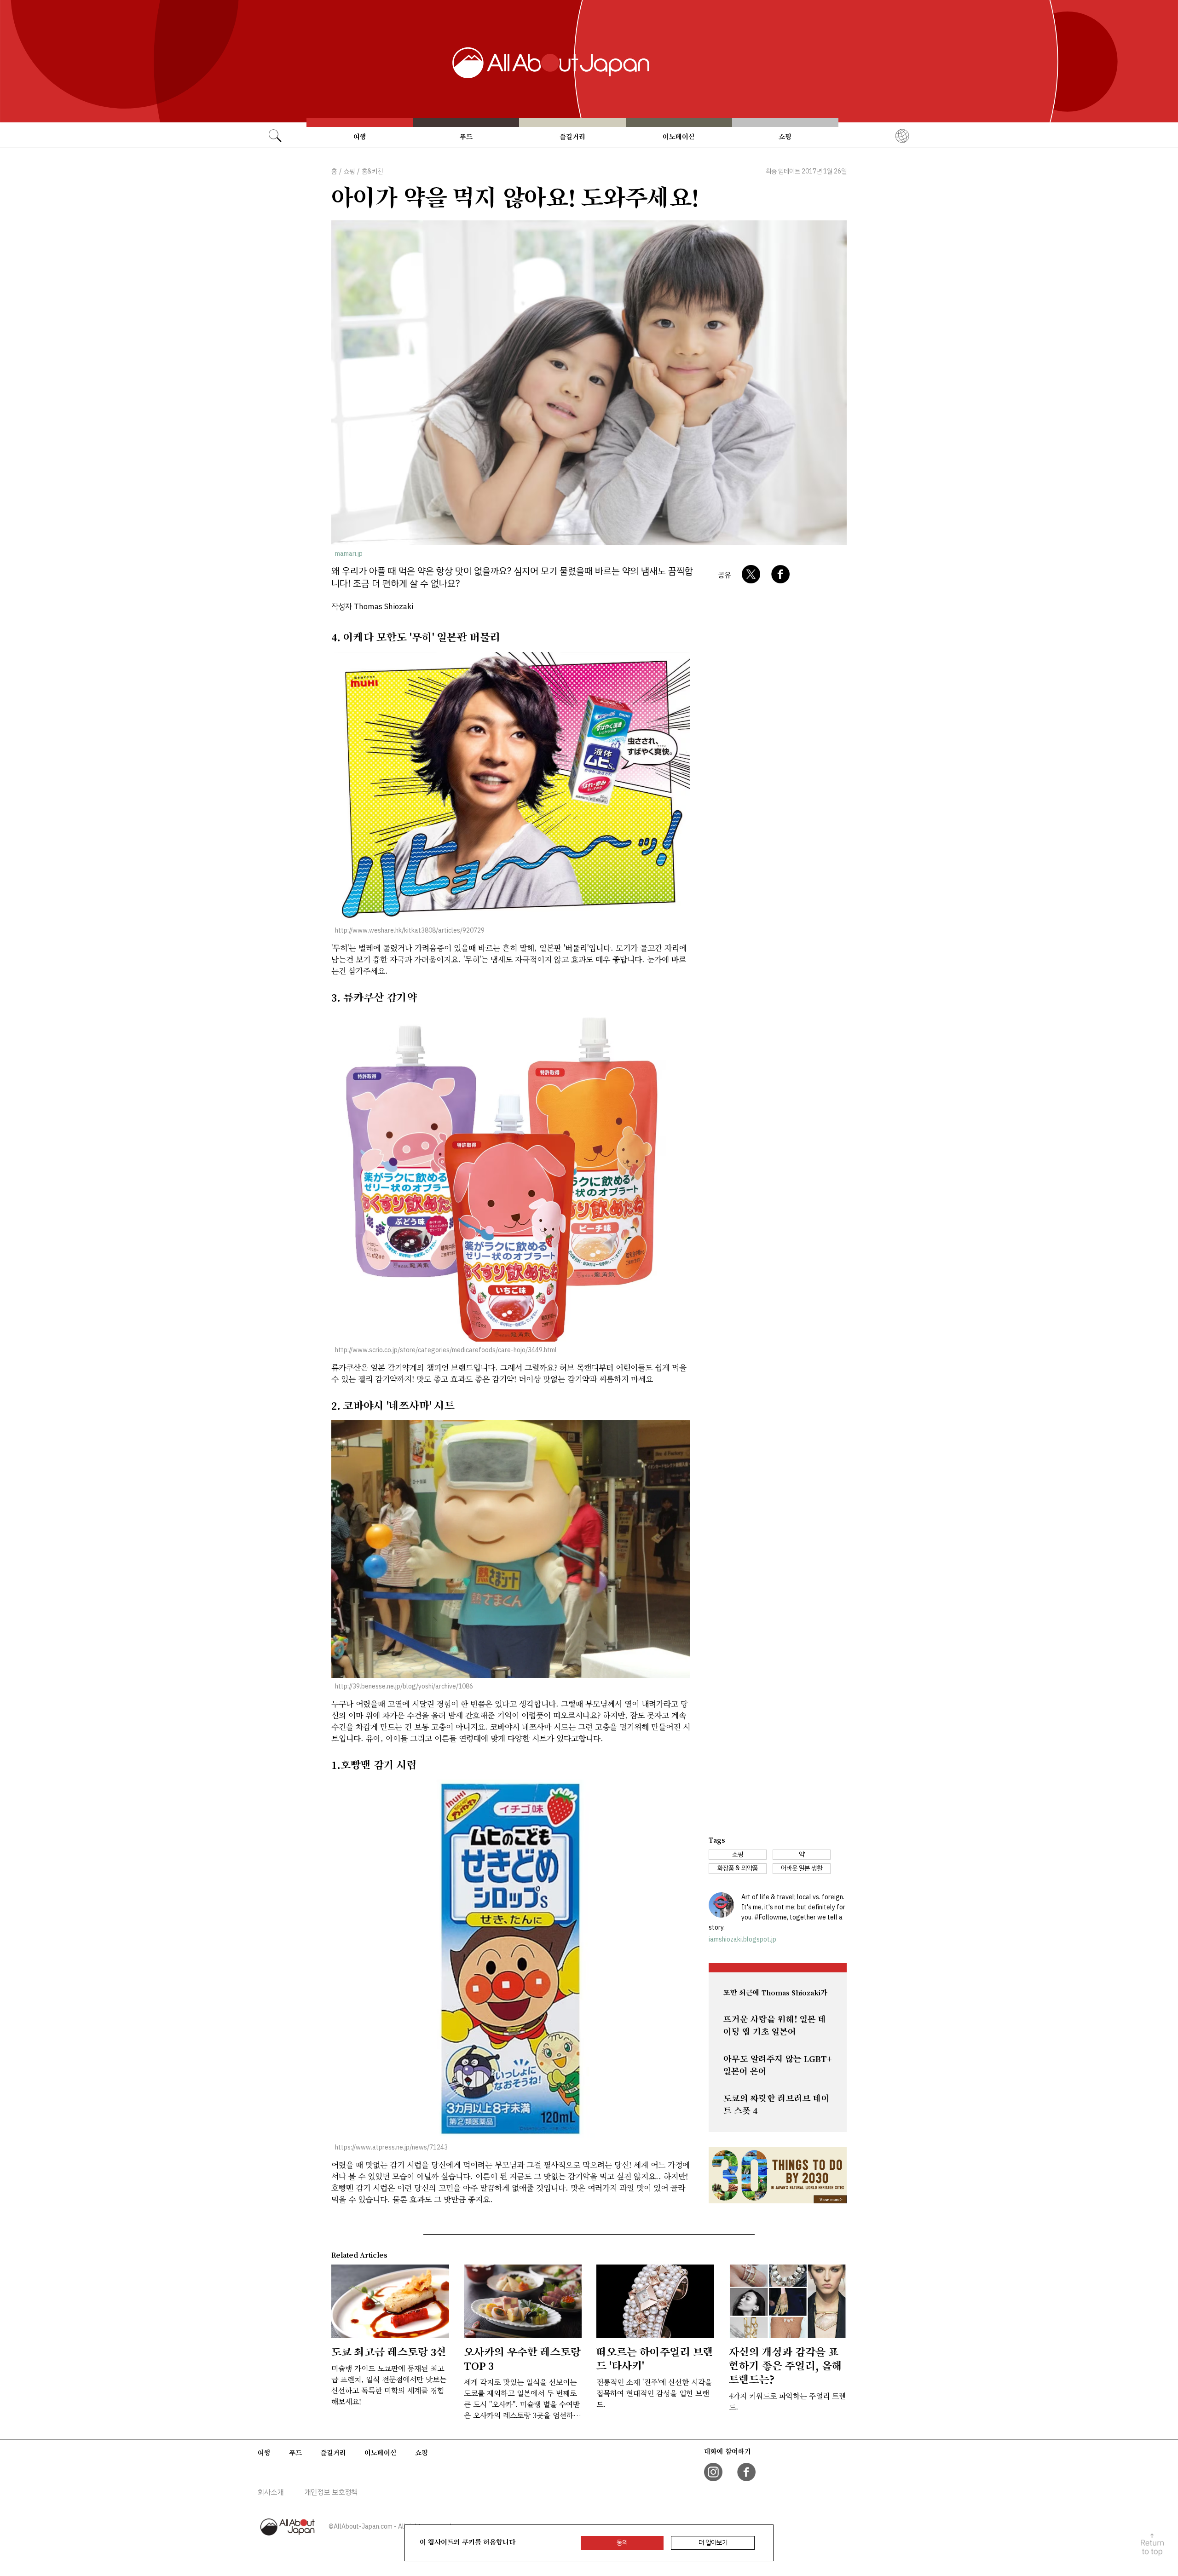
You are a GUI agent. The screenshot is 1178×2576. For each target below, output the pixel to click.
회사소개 (271, 2492)
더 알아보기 (713, 2543)
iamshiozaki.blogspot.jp (742, 1939)
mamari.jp (349, 554)
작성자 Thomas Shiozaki (372, 607)
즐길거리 (572, 137)
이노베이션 (679, 137)
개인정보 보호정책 (331, 2492)
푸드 (466, 137)
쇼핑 (785, 137)
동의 (622, 2543)
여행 (360, 137)
